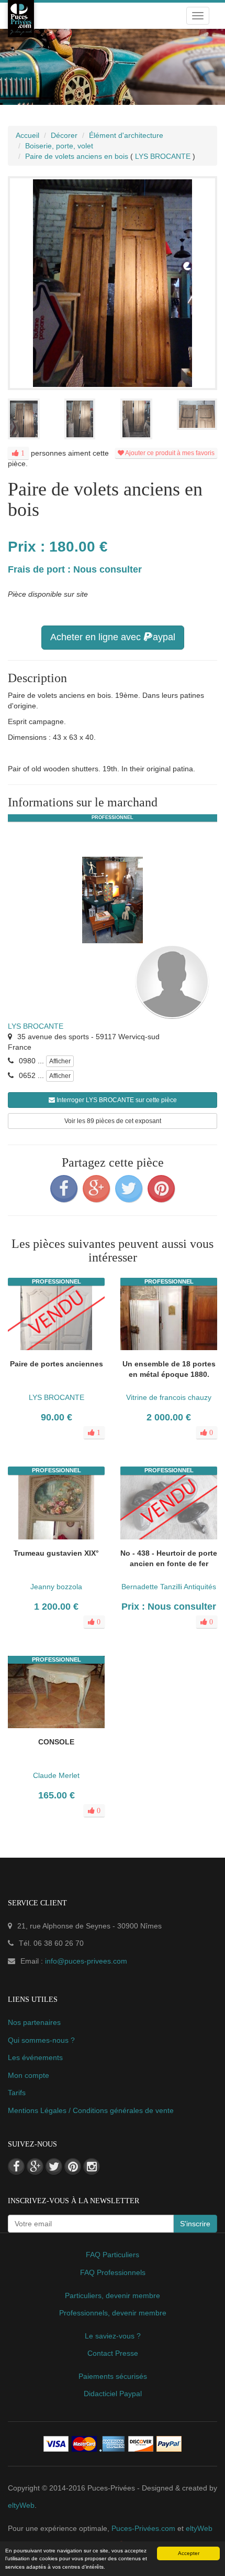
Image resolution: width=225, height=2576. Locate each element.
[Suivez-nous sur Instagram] (92, 2167)
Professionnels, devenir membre (113, 2313)
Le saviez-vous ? (113, 2336)
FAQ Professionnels (113, 2272)
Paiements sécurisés (113, 2376)
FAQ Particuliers (113, 2255)
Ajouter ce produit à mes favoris (169, 453)
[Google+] (96, 1189)
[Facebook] (64, 1189)
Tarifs (17, 2093)
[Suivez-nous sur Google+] (35, 2167)
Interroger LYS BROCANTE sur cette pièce (116, 1100)
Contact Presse (113, 2353)
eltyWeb (21, 2505)
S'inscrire (195, 2224)
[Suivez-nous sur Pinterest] (73, 2167)
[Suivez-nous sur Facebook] (16, 2167)
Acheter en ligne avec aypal (113, 637)
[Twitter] (129, 1189)
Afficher (60, 1061)
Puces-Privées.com (143, 2528)
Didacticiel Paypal (113, 2394)
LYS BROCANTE (36, 1026)
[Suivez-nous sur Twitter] (54, 2167)
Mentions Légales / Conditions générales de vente (91, 2110)
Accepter (189, 2553)
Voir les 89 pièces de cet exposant (113, 1121)
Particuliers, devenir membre (113, 2295)
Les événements (35, 2057)
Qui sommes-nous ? (41, 2040)
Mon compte (29, 2075)
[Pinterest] (161, 1189)
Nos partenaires (34, 2022)
